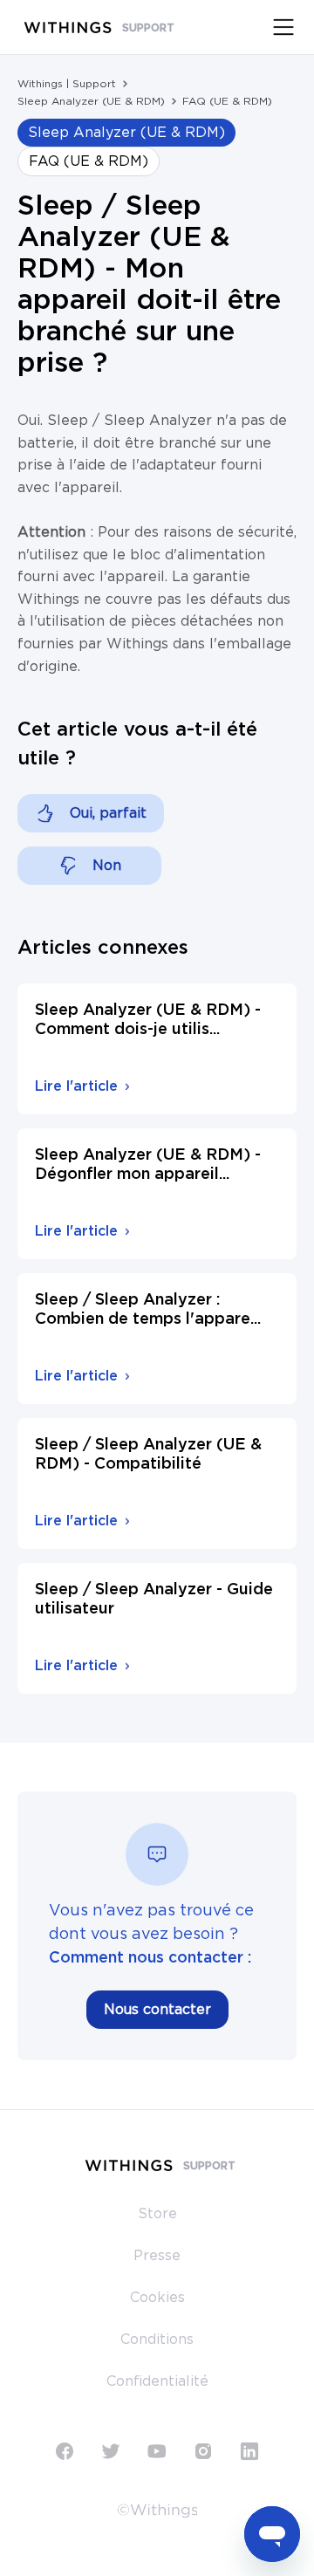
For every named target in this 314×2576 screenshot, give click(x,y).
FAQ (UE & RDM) (227, 101)
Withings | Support (67, 84)
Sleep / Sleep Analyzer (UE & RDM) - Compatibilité (148, 1455)
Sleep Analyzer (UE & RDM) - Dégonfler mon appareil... (148, 1165)
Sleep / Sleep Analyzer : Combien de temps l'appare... (148, 1310)
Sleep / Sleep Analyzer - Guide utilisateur (154, 1600)
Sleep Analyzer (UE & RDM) (91, 101)
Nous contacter (157, 2010)
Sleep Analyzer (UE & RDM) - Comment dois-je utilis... (148, 1020)
